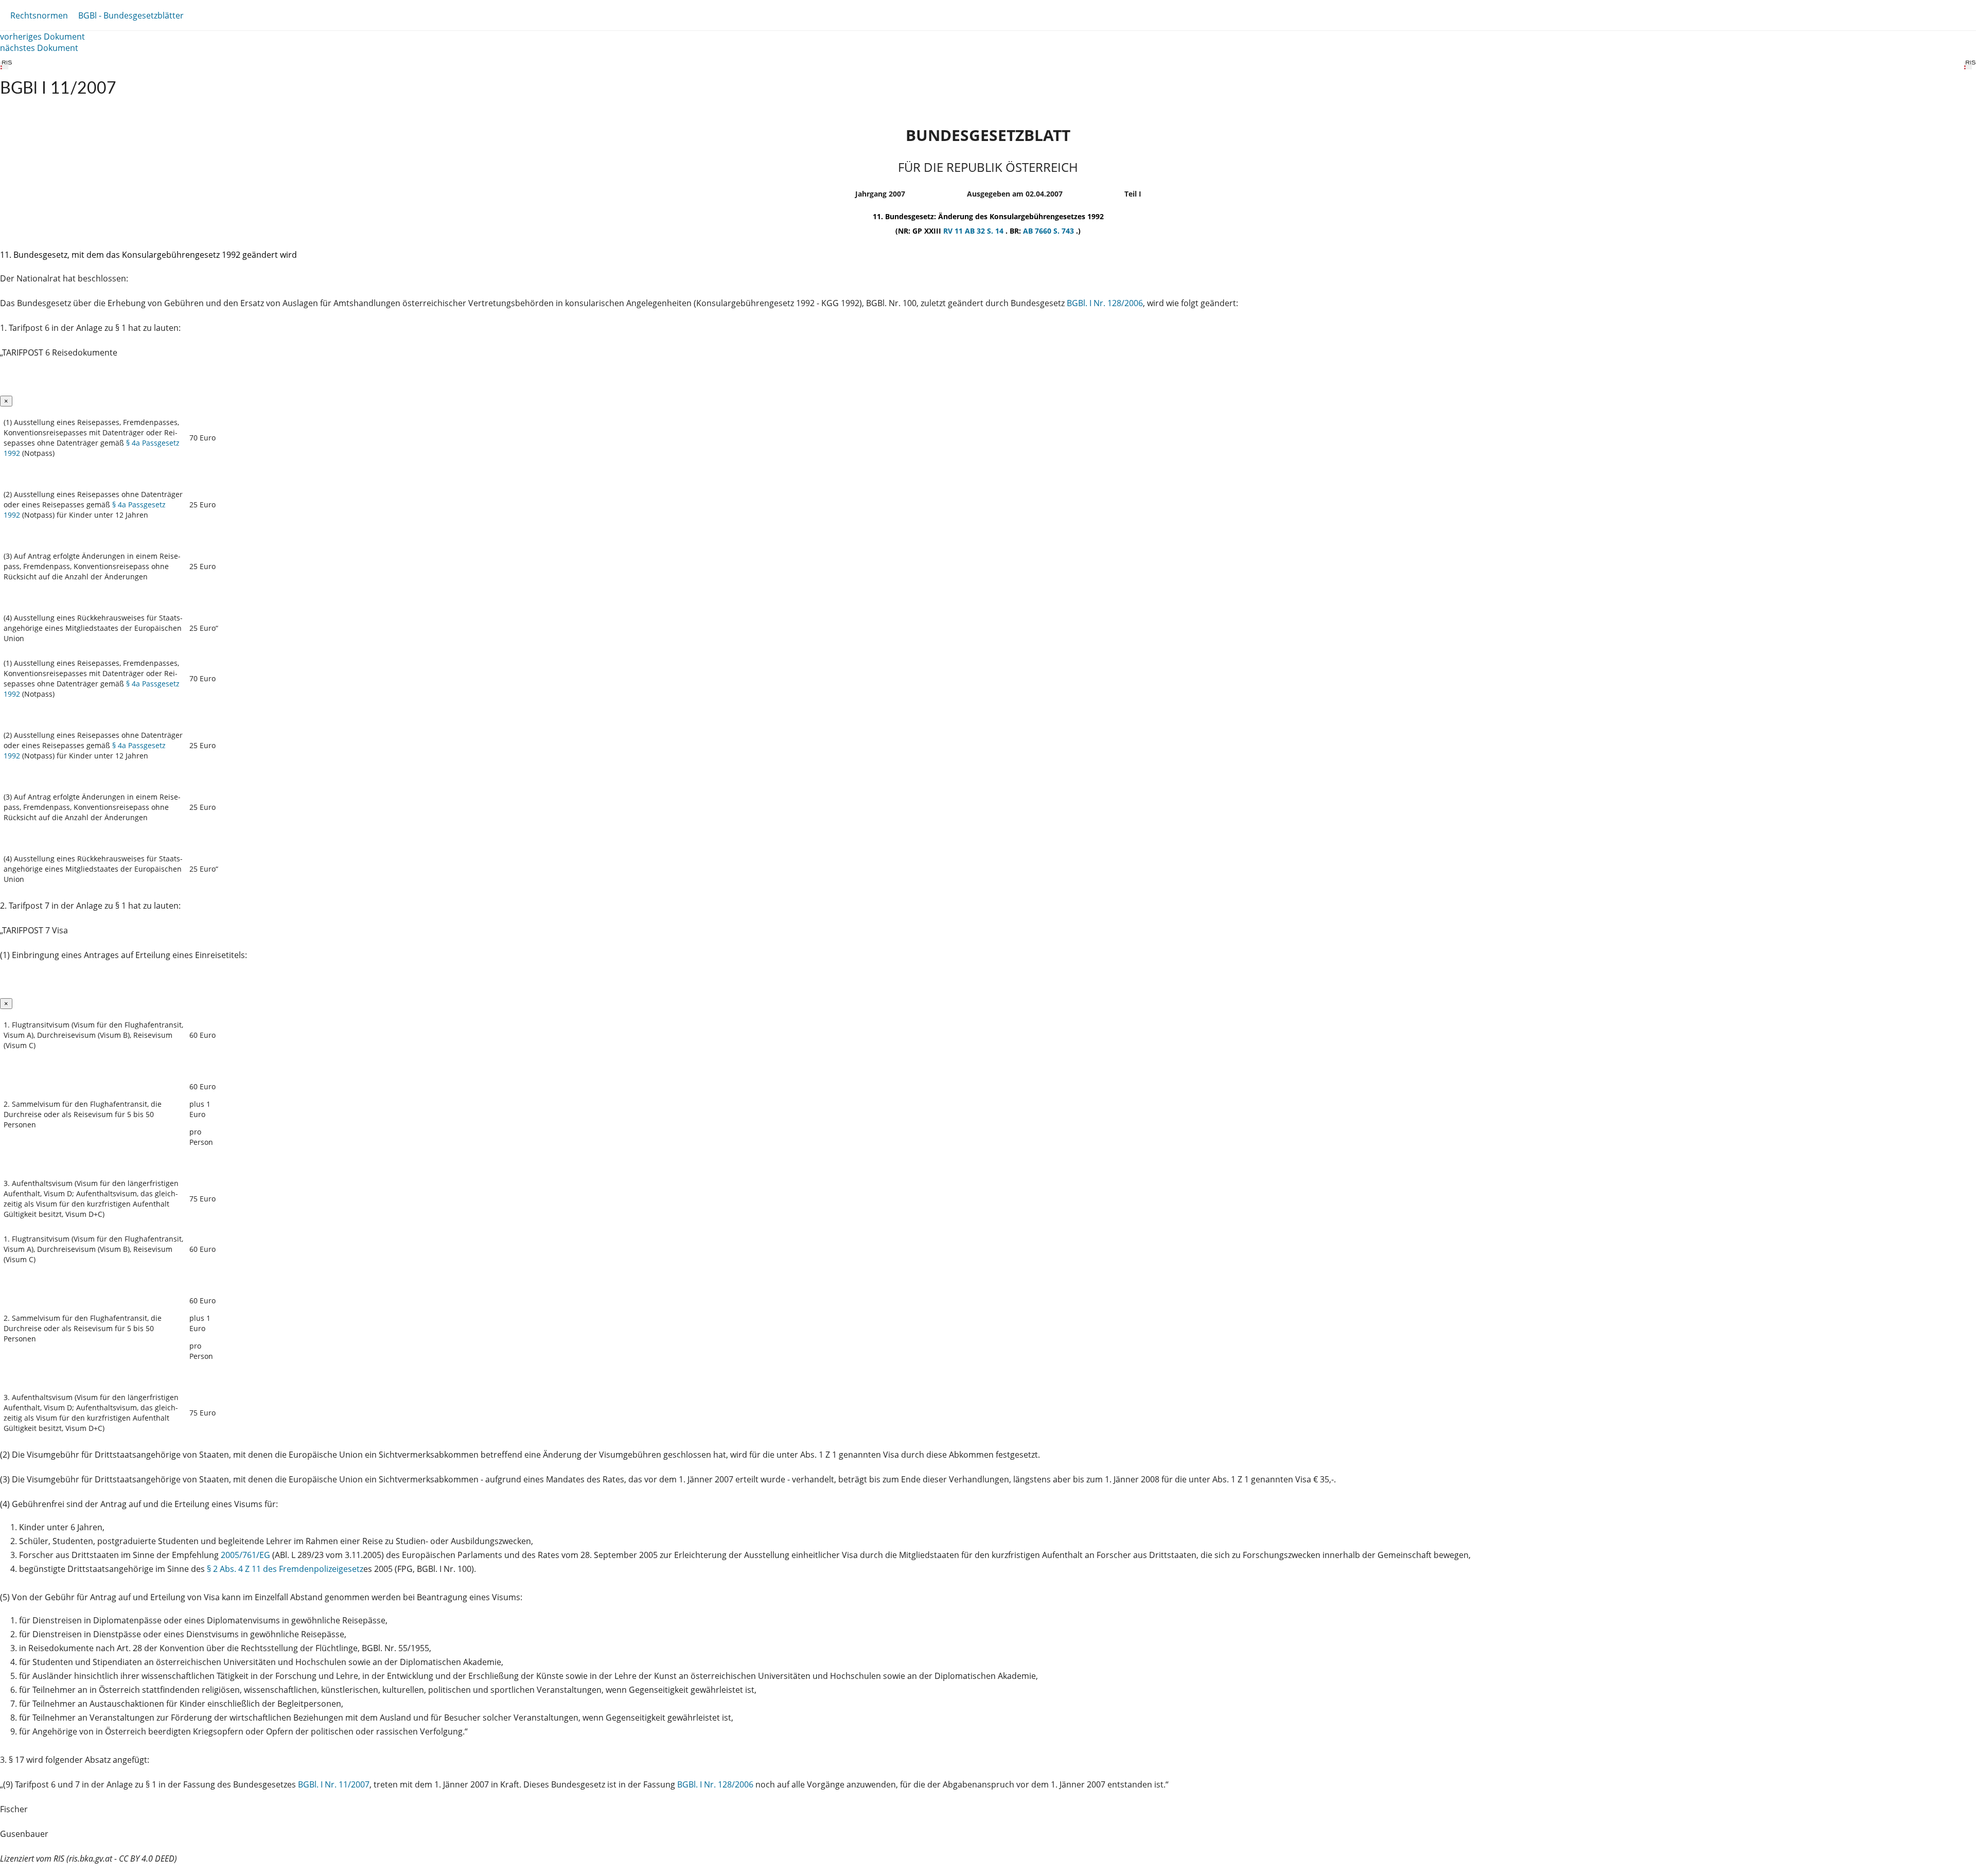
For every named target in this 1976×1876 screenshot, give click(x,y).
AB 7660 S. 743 (1049, 231)
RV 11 (954, 231)
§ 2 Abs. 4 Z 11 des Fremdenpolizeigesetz (285, 1569)
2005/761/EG (246, 1555)
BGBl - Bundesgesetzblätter (131, 15)
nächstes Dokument (39, 48)
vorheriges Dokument (42, 37)
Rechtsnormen (39, 15)
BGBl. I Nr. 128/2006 (1105, 303)
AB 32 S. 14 (985, 231)
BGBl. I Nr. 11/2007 (334, 1784)
